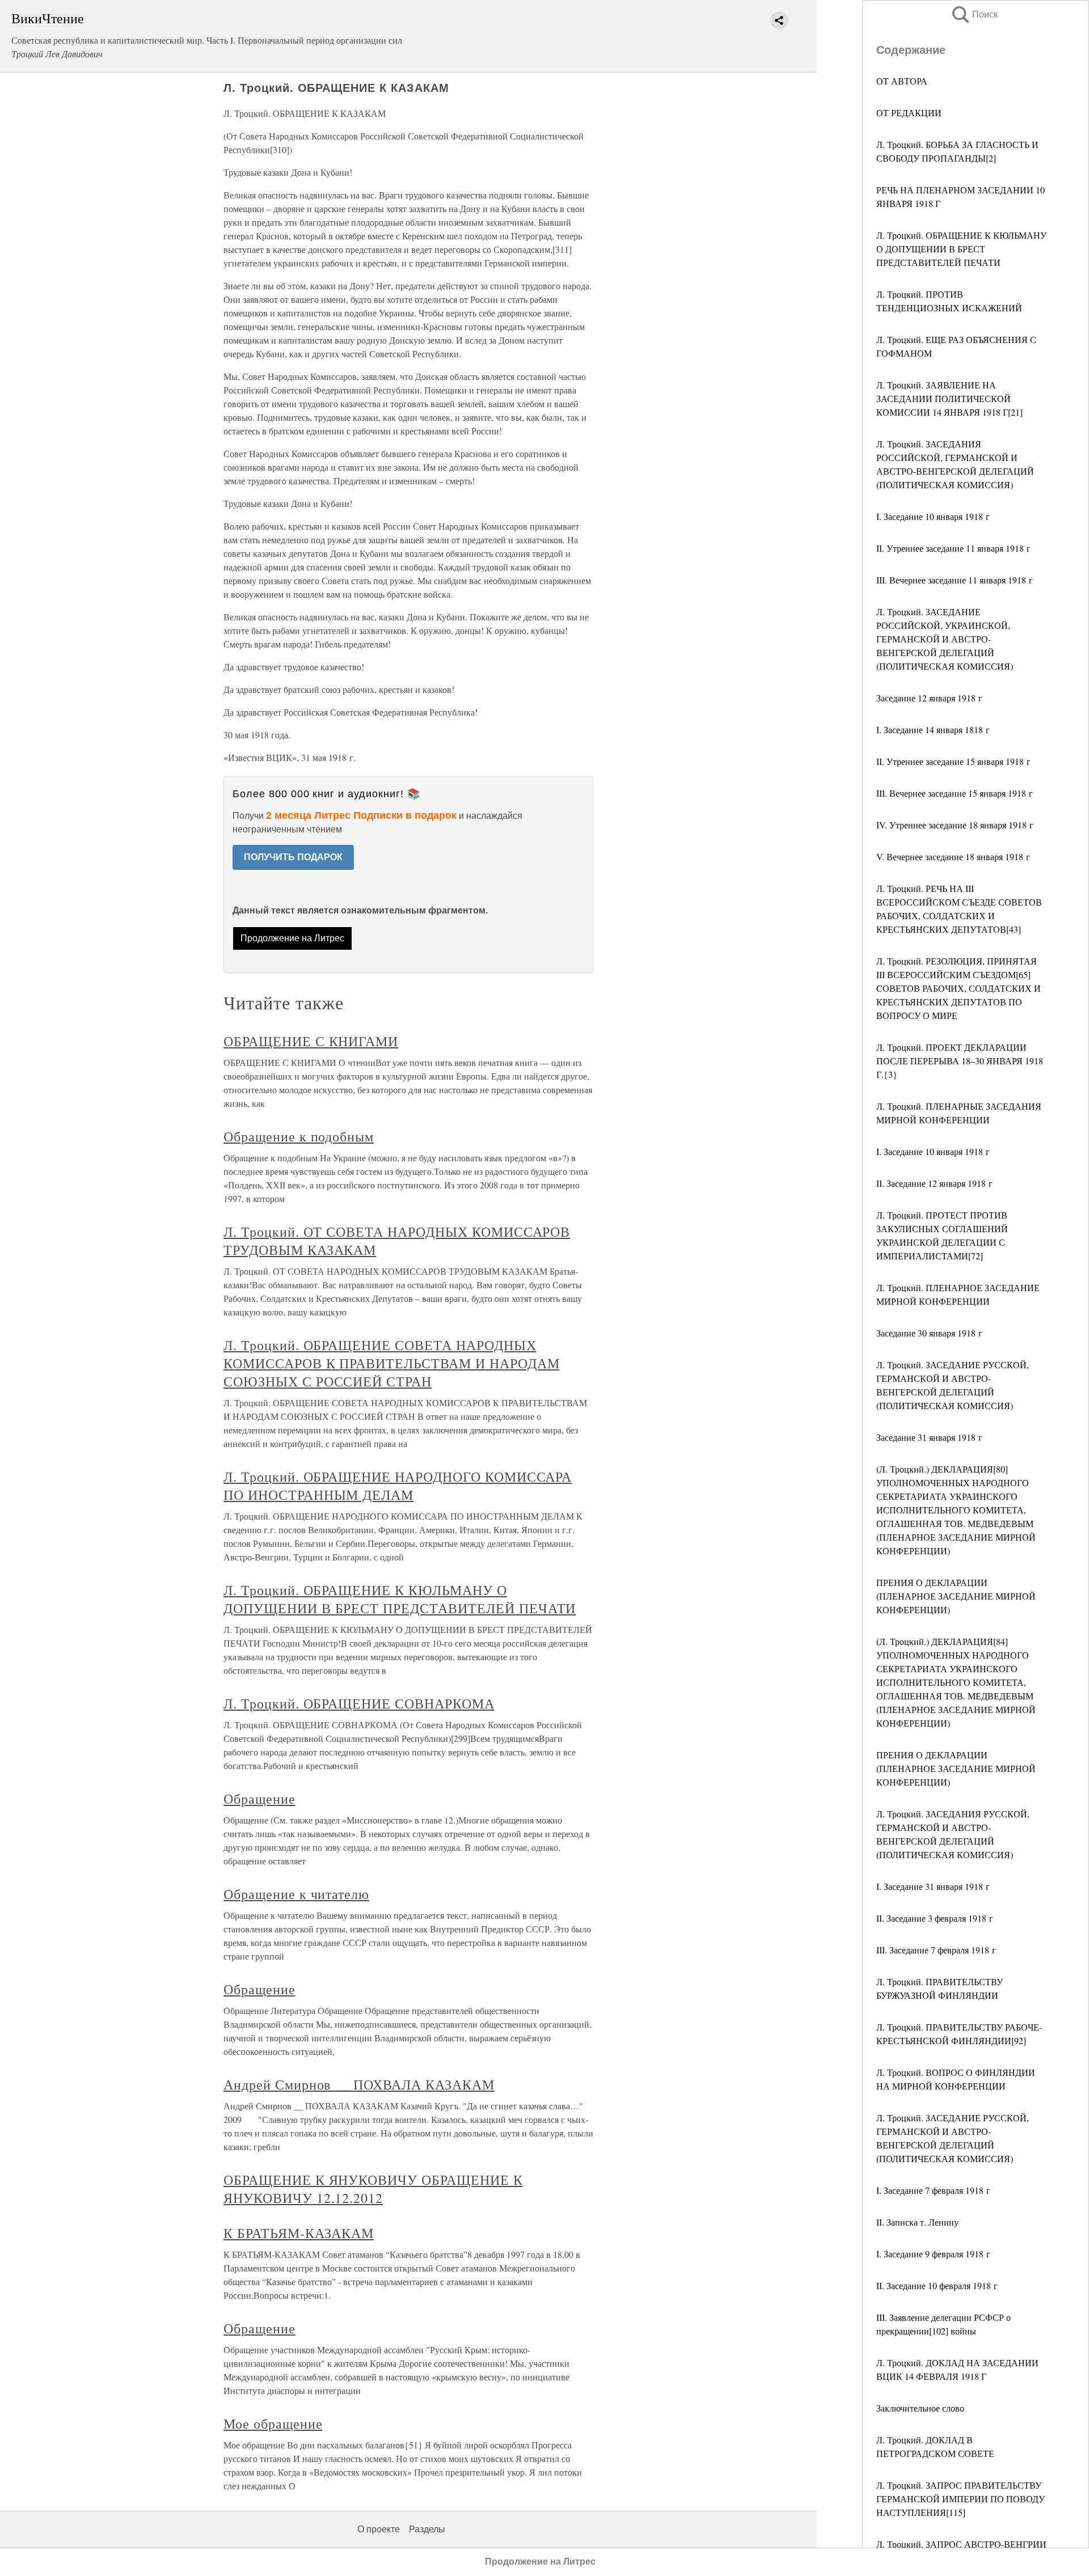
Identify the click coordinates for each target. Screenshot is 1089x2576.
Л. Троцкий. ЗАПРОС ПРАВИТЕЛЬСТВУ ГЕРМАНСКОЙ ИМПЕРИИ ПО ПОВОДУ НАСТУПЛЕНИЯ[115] (961, 2499)
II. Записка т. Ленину (917, 2222)
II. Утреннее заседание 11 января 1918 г (953, 548)
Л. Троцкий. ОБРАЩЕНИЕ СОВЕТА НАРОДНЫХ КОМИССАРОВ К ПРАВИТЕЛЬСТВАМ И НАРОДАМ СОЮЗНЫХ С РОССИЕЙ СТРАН (392, 1363)
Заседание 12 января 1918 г (929, 698)
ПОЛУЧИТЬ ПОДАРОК (293, 857)
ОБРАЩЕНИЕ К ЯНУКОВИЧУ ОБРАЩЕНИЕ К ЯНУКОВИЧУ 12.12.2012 (373, 2189)
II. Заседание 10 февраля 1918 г (937, 2285)
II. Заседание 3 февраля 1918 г (935, 1918)
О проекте (379, 2529)
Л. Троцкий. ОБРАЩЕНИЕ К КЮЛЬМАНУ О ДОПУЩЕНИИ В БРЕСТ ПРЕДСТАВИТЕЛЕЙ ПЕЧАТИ (961, 249)
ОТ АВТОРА (902, 81)
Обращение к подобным (299, 1136)
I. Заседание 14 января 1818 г (933, 729)
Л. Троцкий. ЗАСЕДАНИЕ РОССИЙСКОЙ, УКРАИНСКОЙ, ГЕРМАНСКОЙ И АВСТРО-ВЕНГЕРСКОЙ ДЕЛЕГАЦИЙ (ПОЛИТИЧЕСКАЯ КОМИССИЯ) (945, 639)
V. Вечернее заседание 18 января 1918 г (953, 856)
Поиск (974, 14)
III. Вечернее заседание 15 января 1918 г (955, 793)
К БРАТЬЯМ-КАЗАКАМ (299, 2233)
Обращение (259, 1799)
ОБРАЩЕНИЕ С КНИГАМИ (311, 1041)
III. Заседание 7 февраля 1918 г (936, 1950)
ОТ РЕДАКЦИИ (909, 113)
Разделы (427, 2529)
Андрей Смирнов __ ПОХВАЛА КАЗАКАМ (359, 2084)
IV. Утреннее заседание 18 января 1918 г (955, 825)
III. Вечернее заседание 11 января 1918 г (955, 580)
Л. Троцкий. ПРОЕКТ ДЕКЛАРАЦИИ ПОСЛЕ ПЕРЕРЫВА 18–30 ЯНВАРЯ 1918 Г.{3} (960, 1061)
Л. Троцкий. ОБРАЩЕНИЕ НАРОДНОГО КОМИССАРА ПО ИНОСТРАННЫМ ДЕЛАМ (398, 1486)
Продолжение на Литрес (292, 938)
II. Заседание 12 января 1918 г (934, 1183)
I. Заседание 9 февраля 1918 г (933, 2254)
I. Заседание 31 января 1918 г (933, 1886)
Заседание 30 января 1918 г (929, 1333)
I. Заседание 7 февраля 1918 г (933, 2190)
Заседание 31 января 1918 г (929, 1437)
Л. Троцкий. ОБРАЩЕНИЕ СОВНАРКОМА (359, 1703)
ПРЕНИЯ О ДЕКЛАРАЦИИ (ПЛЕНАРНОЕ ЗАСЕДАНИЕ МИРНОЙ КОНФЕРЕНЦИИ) (956, 1596)
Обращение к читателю (296, 1894)
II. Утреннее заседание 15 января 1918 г (953, 761)
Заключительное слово (920, 2408)
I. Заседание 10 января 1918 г (933, 516)
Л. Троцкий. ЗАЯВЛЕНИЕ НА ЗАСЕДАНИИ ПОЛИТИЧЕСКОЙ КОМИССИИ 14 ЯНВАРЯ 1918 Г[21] (949, 398)
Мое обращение (273, 2423)
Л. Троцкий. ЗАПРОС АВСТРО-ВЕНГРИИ (961, 2544)
